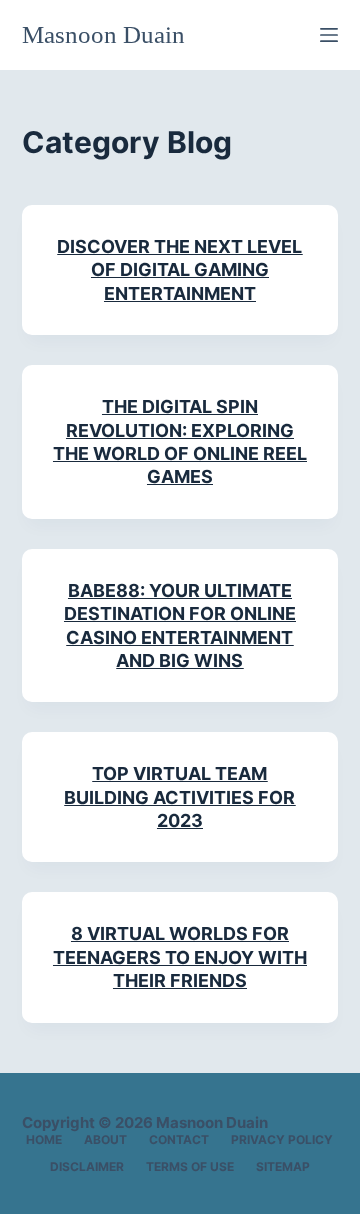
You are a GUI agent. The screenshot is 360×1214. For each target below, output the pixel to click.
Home (44, 1139)
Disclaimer (87, 1166)
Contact (179, 1139)
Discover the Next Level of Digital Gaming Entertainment (179, 270)
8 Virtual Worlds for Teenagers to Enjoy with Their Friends (180, 957)
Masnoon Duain (103, 34)
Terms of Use (190, 1166)
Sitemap (283, 1166)
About (105, 1139)
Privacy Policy (282, 1139)
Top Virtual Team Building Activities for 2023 (179, 797)
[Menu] (329, 35)
